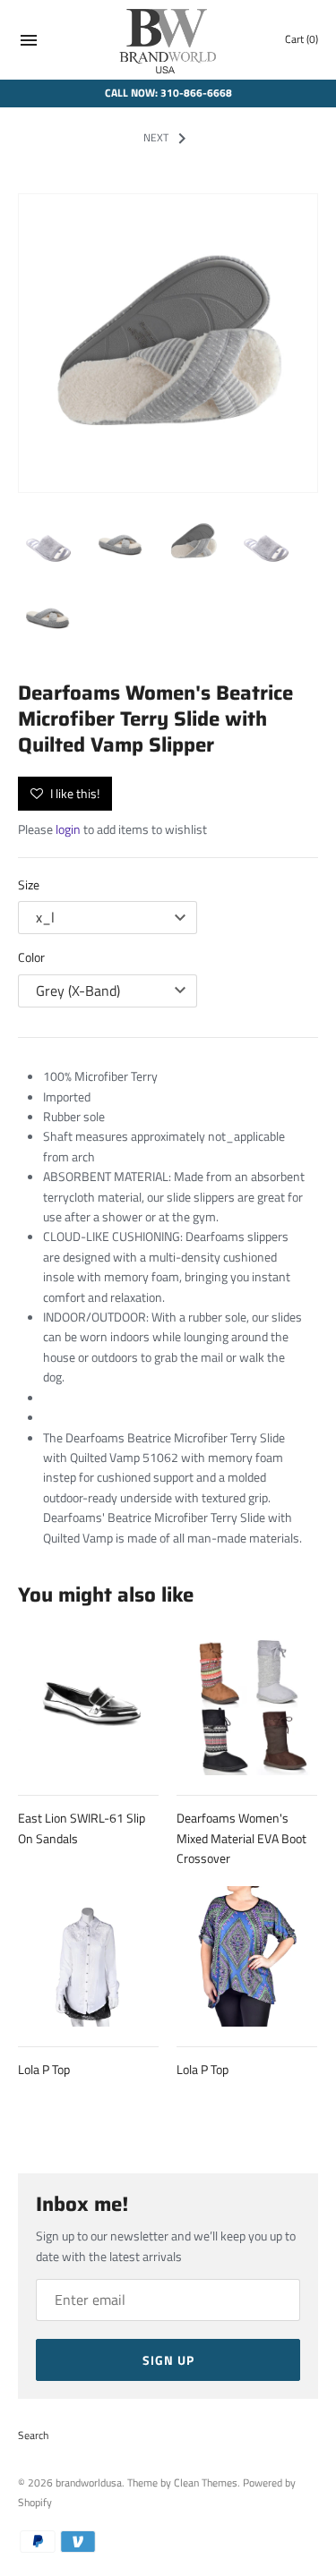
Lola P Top (44, 2069)
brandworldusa (89, 2483)
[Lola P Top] (88, 1956)
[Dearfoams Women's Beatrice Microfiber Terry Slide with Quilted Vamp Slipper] (168, 343)
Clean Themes (206, 2483)
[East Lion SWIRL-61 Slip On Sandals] (88, 1705)
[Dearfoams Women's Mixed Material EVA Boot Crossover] (247, 1705)
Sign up (168, 2360)
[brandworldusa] (168, 40)
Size (29, 884)
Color (31, 957)
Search (33, 2436)
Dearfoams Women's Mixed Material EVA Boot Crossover (241, 1838)
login (68, 829)
